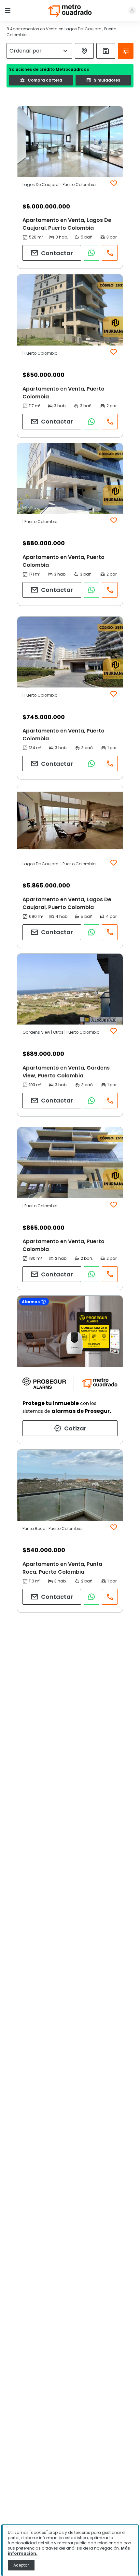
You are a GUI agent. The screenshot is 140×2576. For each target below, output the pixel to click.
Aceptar (21, 2565)
